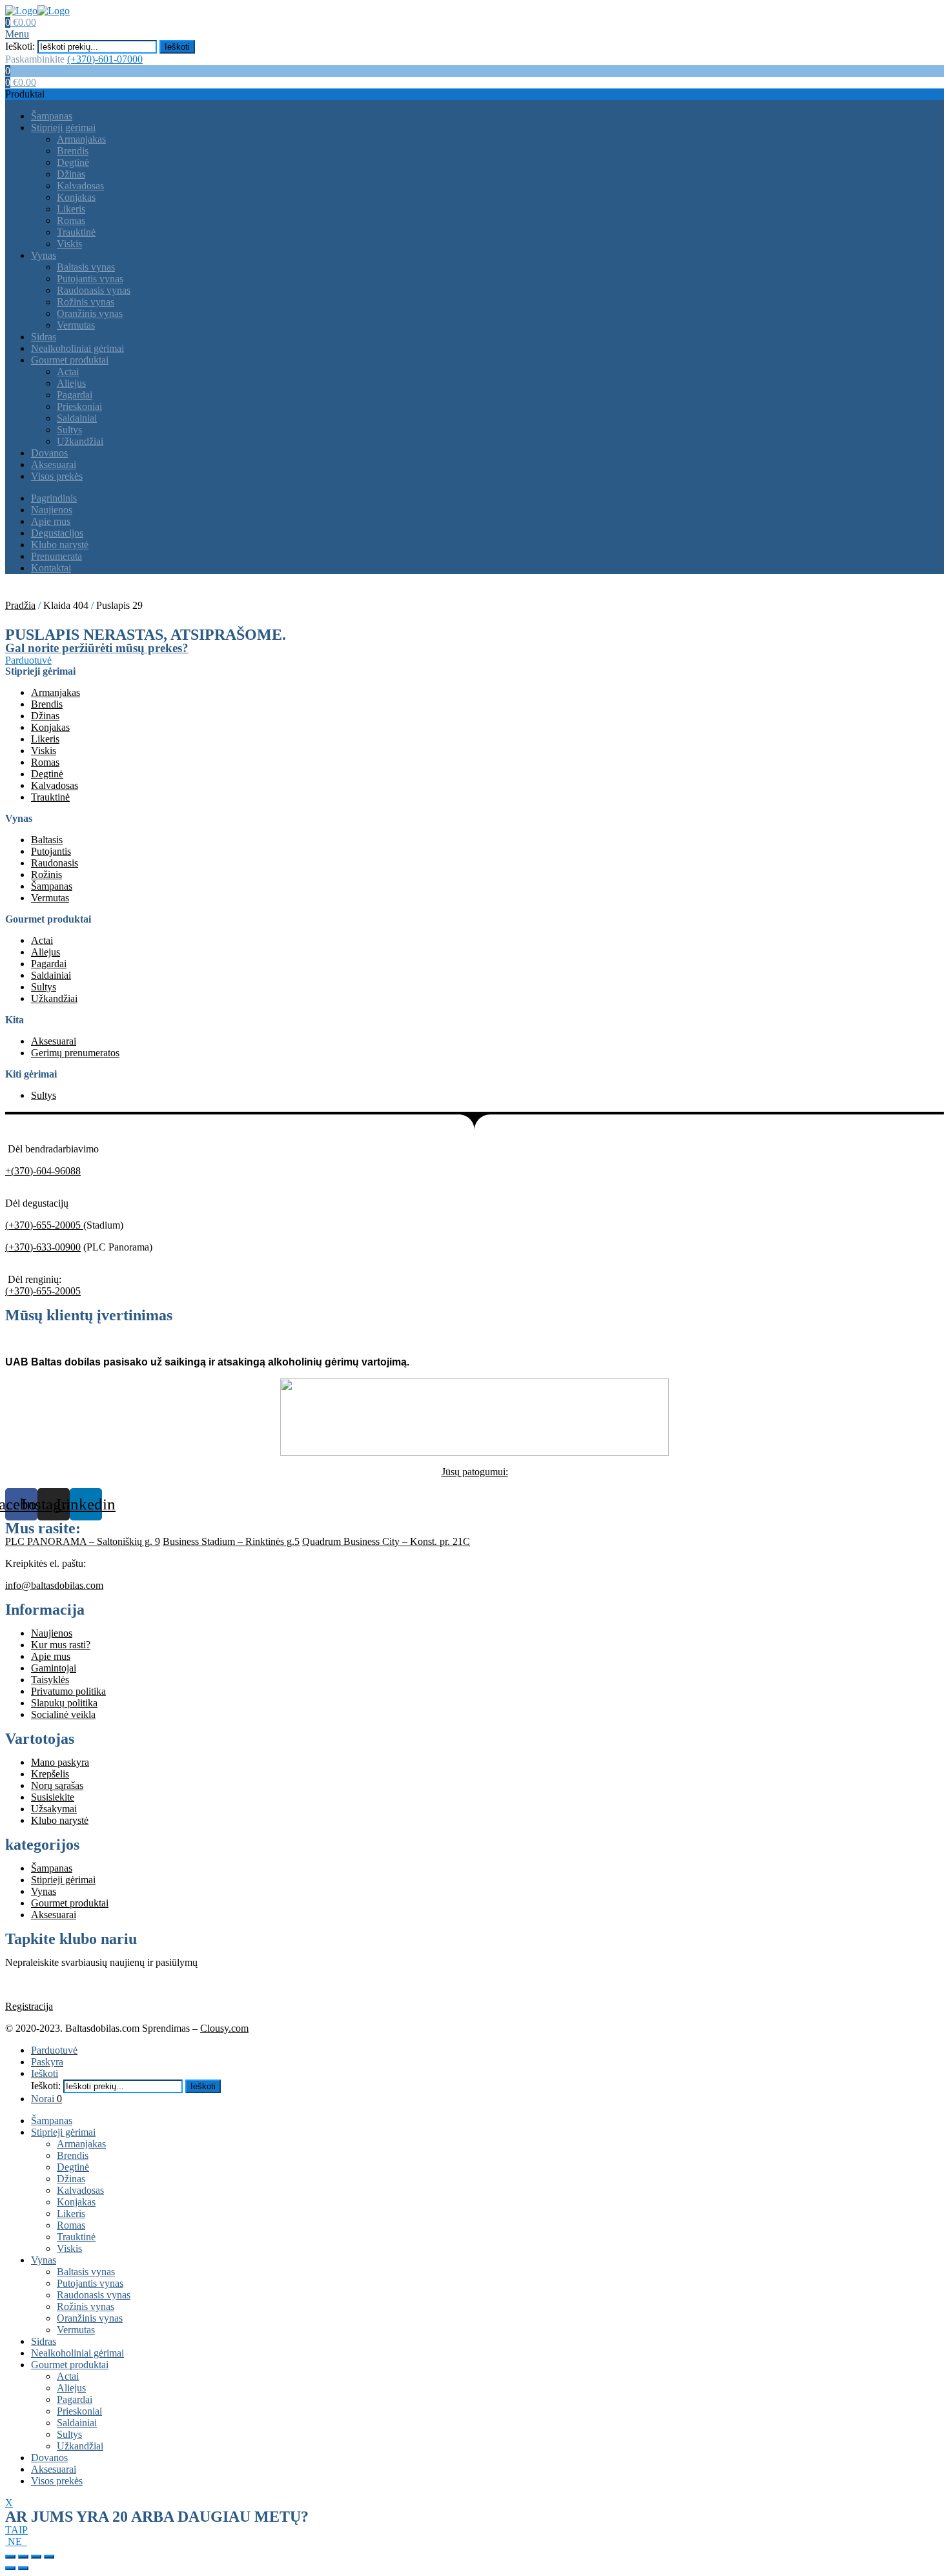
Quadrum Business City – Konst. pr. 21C (386, 1541)
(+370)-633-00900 (43, 1247)
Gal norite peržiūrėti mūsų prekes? (97, 648)
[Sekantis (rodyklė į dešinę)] (23, 2568)
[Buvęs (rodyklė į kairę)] (10, 2568)
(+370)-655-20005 (44, 1225)
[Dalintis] (23, 2557)
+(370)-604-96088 (43, 1171)
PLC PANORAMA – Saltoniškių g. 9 (83, 1541)
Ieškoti (177, 47)
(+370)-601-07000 (105, 59)
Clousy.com (224, 2028)
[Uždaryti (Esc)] (10, 2557)
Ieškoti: (20, 46)
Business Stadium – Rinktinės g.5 (231, 1541)
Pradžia (20, 605)
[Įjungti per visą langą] (36, 2557)
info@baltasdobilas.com (54, 1585)
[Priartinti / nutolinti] (49, 2557)
